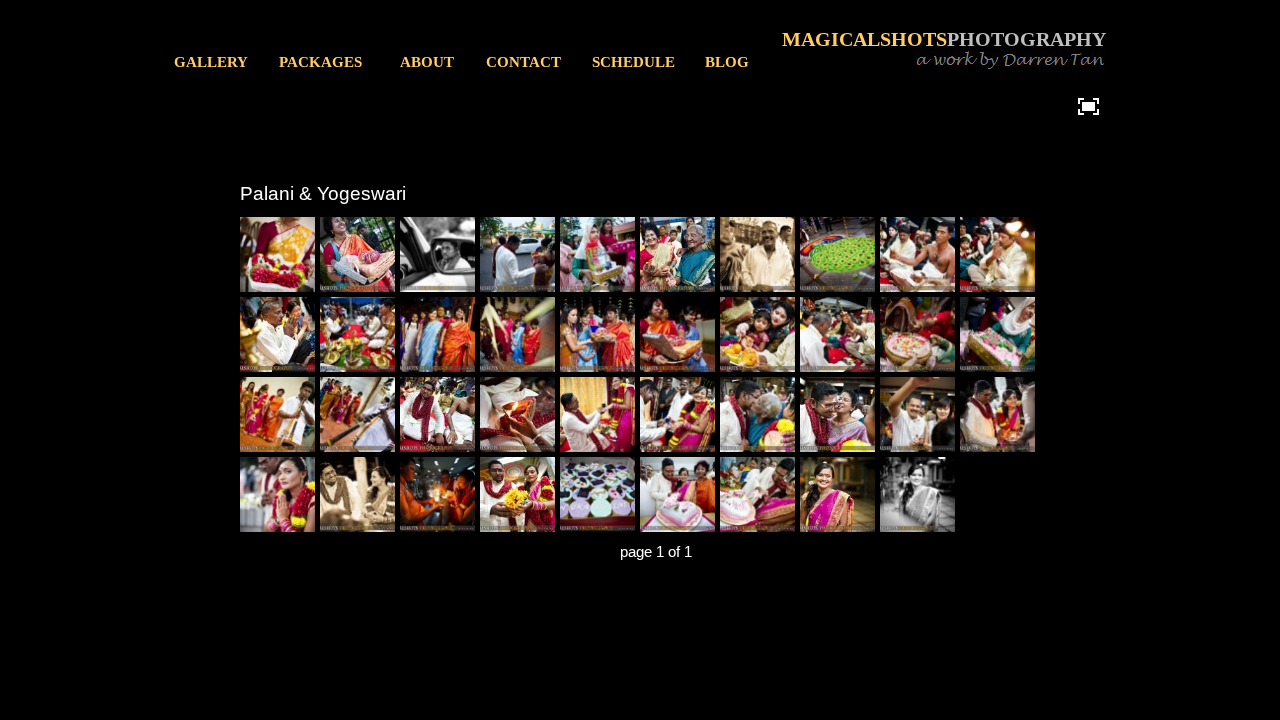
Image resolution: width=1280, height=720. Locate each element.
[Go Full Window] (1088, 106)
